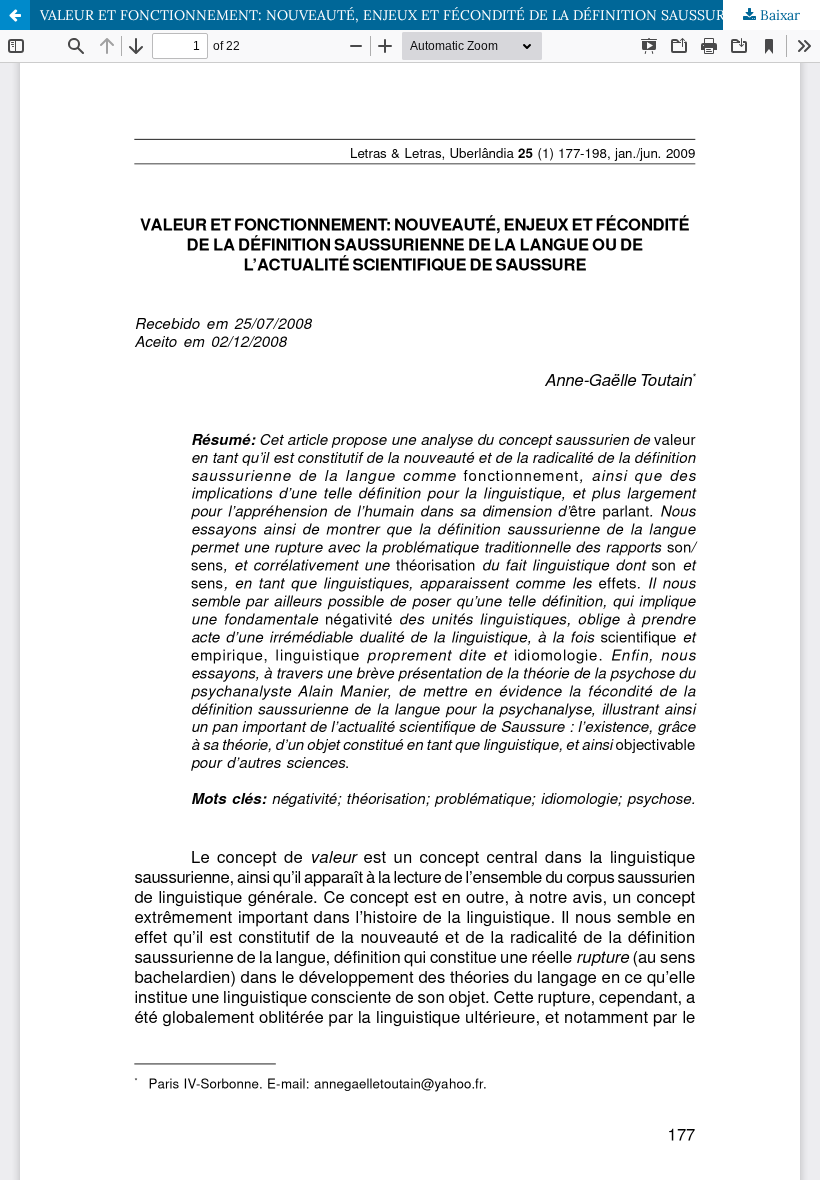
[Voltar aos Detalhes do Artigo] (15, 15)
